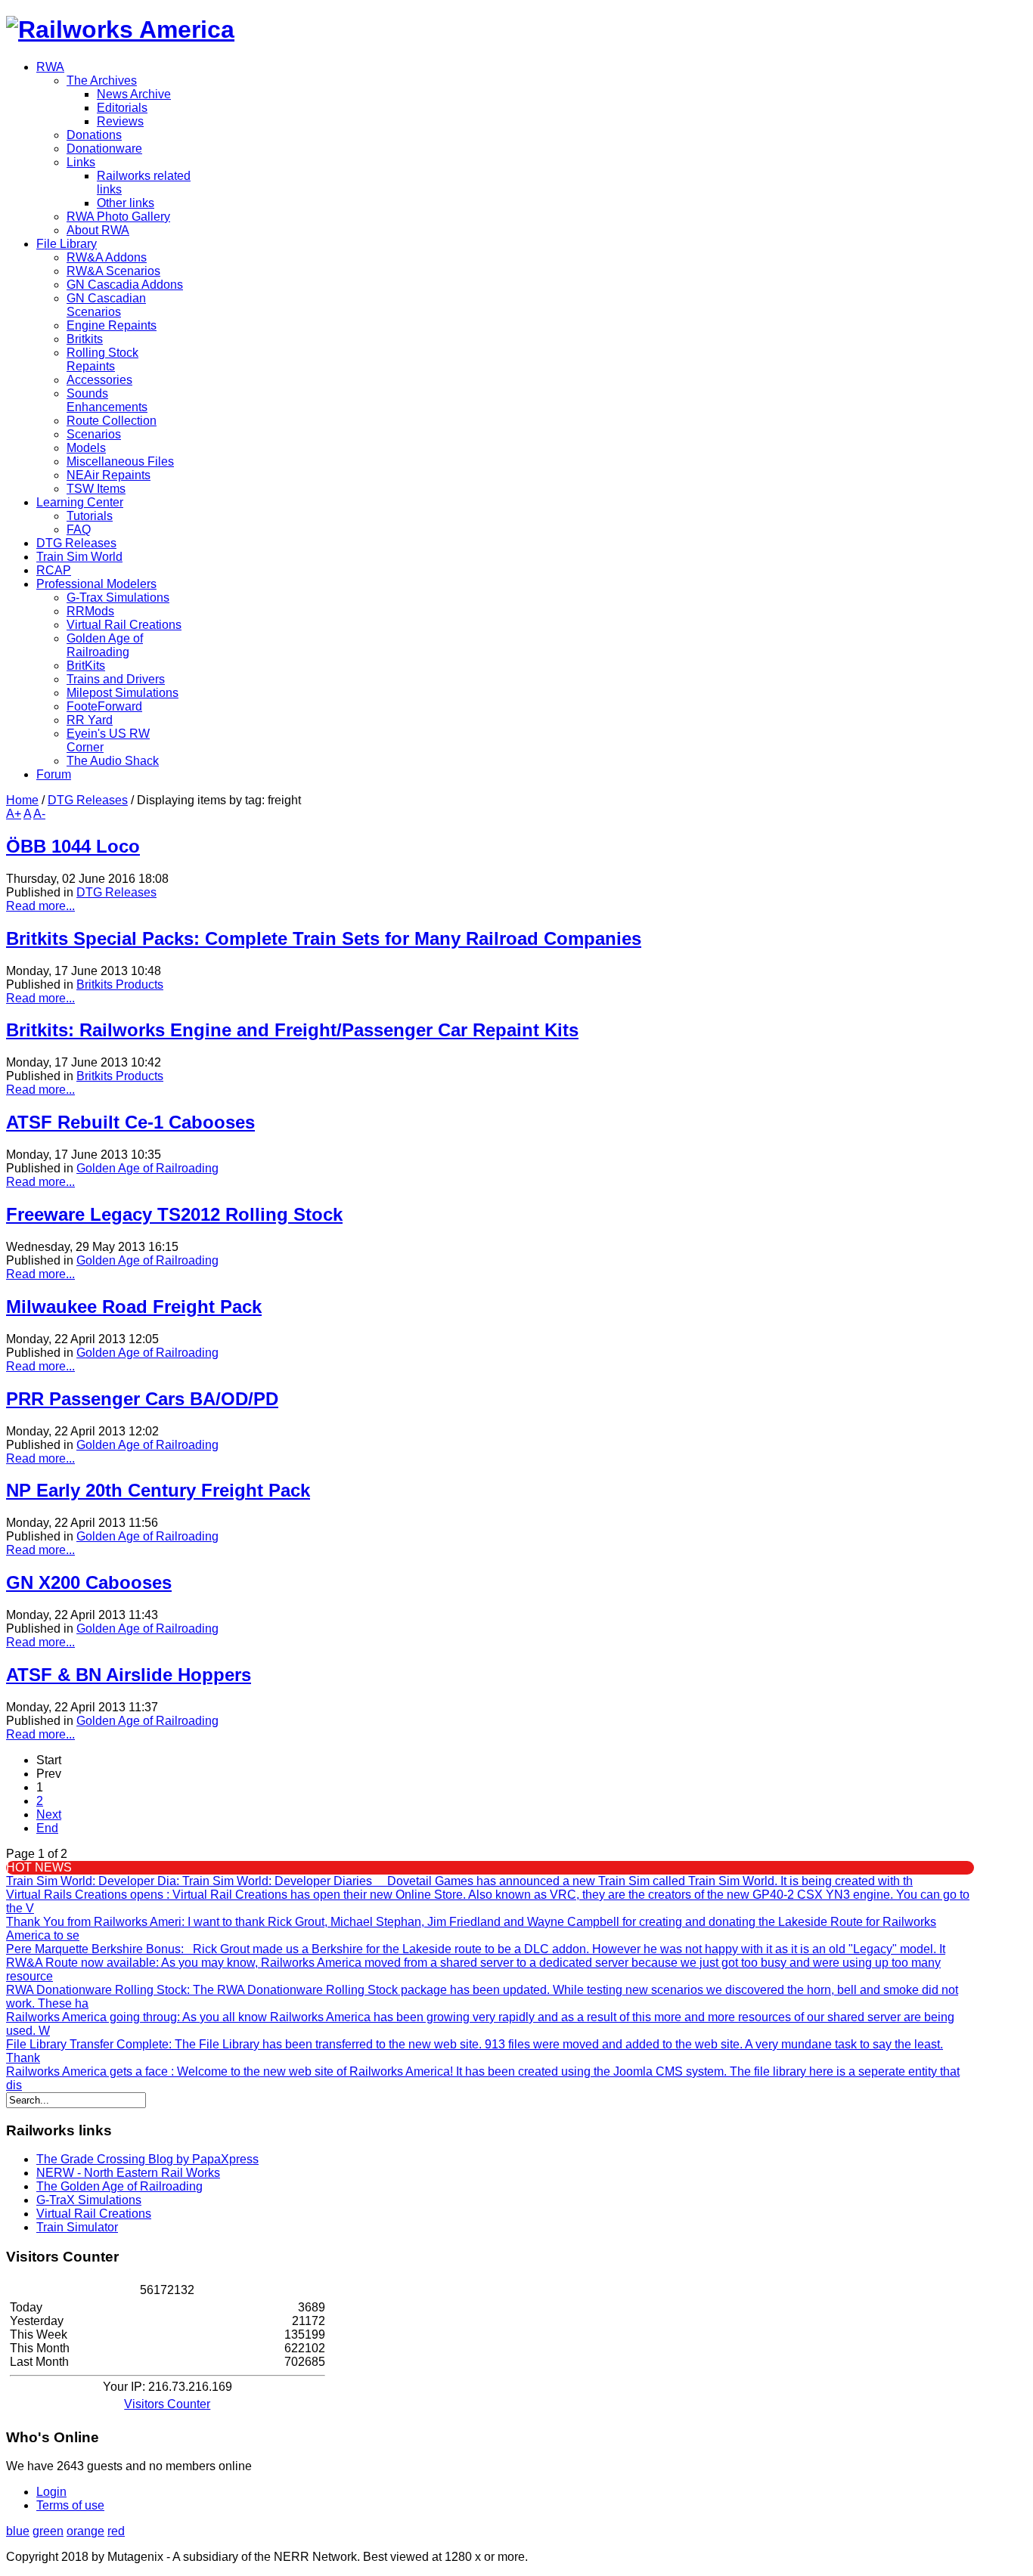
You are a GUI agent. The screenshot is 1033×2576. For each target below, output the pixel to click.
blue (18, 2531)
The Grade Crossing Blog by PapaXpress (147, 2159)
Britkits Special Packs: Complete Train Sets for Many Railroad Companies (324, 938)
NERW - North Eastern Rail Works (128, 2173)
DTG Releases (88, 800)
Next (49, 1814)
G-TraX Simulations (89, 2200)
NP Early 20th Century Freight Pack (158, 1490)
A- (39, 814)
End (47, 1828)
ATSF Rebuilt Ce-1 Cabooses (130, 1122)
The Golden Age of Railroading (119, 2186)
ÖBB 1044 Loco (73, 846)
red (116, 2531)
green (48, 2531)
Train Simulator (77, 2227)
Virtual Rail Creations (94, 2214)
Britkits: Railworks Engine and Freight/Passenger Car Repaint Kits (292, 1030)
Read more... (40, 906)
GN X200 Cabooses (89, 1582)
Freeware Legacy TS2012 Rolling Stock (174, 1214)
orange (85, 2531)
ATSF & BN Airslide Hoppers (129, 1675)
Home (22, 800)
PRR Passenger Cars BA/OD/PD (142, 1399)
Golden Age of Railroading (147, 1168)
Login (51, 2492)
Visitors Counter (167, 2404)
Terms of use (70, 2505)
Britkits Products (120, 985)
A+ (14, 814)
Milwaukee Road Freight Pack (134, 1307)
